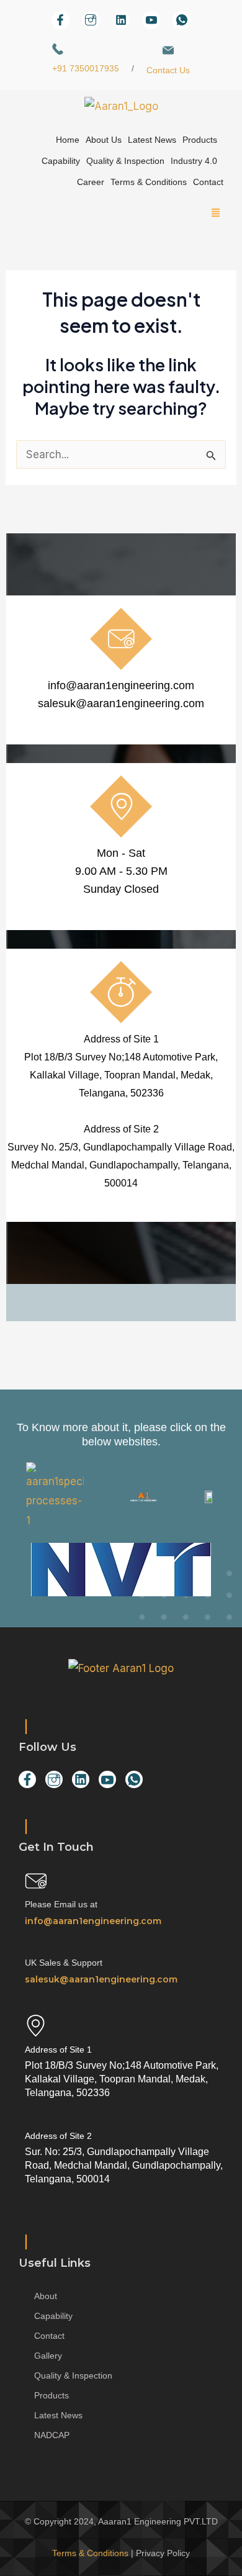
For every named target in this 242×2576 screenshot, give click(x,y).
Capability (61, 161)
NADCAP (52, 2435)
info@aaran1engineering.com (121, 685)
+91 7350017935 (86, 68)
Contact (208, 182)
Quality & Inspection (125, 161)
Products (200, 140)
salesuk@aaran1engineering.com (121, 703)
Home (68, 140)
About (46, 2296)
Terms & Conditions (149, 182)
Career (91, 182)
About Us (104, 140)
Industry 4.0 (194, 161)
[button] (121, 214)
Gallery (48, 2356)
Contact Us (168, 70)
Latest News (152, 140)
